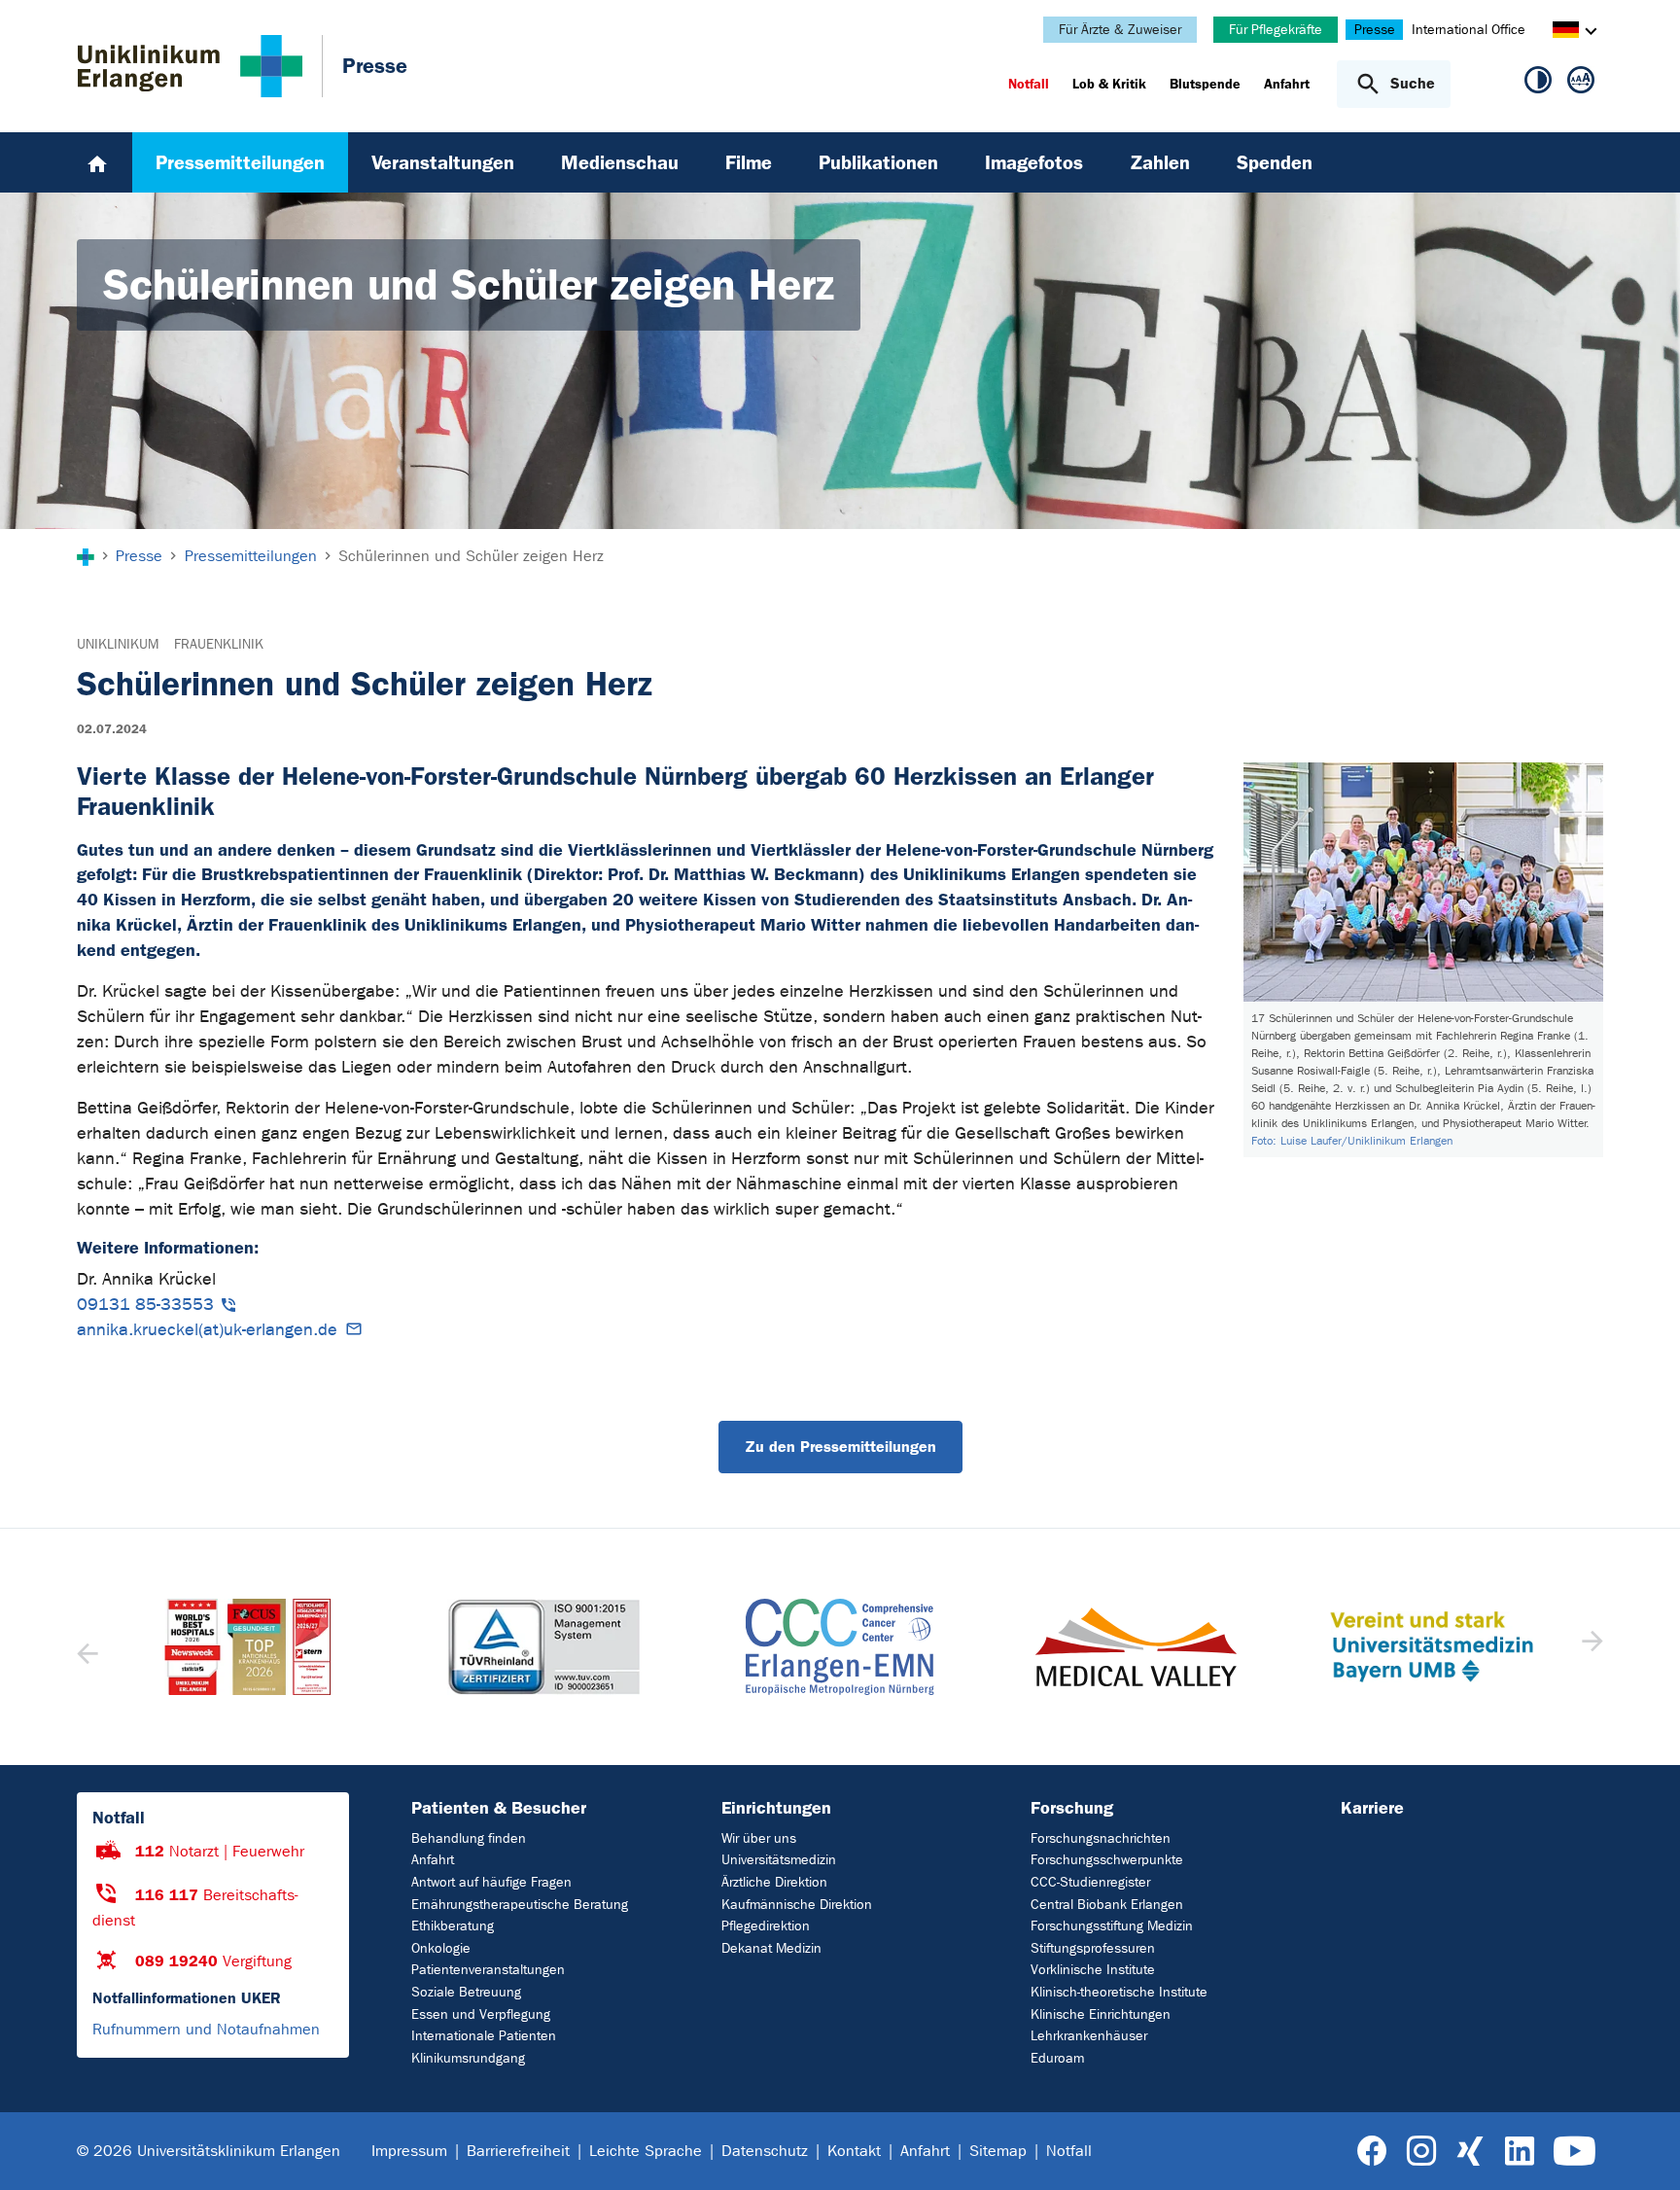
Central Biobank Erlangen (1107, 1905)
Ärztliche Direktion (774, 1882)
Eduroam (1057, 2058)
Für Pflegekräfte (1276, 30)
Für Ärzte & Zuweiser (1120, 30)
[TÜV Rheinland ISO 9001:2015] (248, 1647)
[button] (1590, 1647)
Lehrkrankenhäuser (1089, 2036)
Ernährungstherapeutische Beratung (520, 1905)
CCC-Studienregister (1090, 1882)
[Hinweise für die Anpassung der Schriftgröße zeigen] (1581, 84)
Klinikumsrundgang (468, 2058)
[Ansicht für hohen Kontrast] (1538, 84)
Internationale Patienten (484, 2036)
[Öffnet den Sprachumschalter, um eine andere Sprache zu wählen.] (1566, 33)
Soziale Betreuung (466, 1992)
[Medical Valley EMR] (840, 1647)
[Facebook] (1372, 2152)
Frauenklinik (219, 644)
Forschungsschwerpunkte (1107, 1860)
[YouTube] (1575, 2152)
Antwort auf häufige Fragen (491, 1882)
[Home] (97, 162)
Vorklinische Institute (1093, 1970)
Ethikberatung (453, 1926)
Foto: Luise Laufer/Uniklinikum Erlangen (1352, 1141)
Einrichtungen (776, 1808)
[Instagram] (1421, 2152)
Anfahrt (433, 1860)
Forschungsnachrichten (1101, 1838)
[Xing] (1470, 2152)
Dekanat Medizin (771, 1948)
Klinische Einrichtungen (1101, 2014)
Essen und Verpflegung (481, 2014)
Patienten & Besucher (499, 1808)
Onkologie (441, 1948)
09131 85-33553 (145, 1305)
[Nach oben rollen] (1642, 2150)
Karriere (1372, 1808)
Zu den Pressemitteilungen (840, 1447)
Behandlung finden (469, 1838)
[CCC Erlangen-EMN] (543, 1647)
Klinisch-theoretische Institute (1119, 1992)
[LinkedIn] (1519, 2152)
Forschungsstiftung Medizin (1112, 1926)
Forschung (1072, 1808)
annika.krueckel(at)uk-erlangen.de (207, 1330)
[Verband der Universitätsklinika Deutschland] (1431, 1647)
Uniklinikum (118, 644)
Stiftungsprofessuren (1093, 1948)
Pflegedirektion (766, 1926)
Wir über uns (759, 1838)
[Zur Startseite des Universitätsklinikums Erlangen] (190, 66)
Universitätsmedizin (779, 1860)
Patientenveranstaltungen (488, 1970)
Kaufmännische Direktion (797, 1905)
